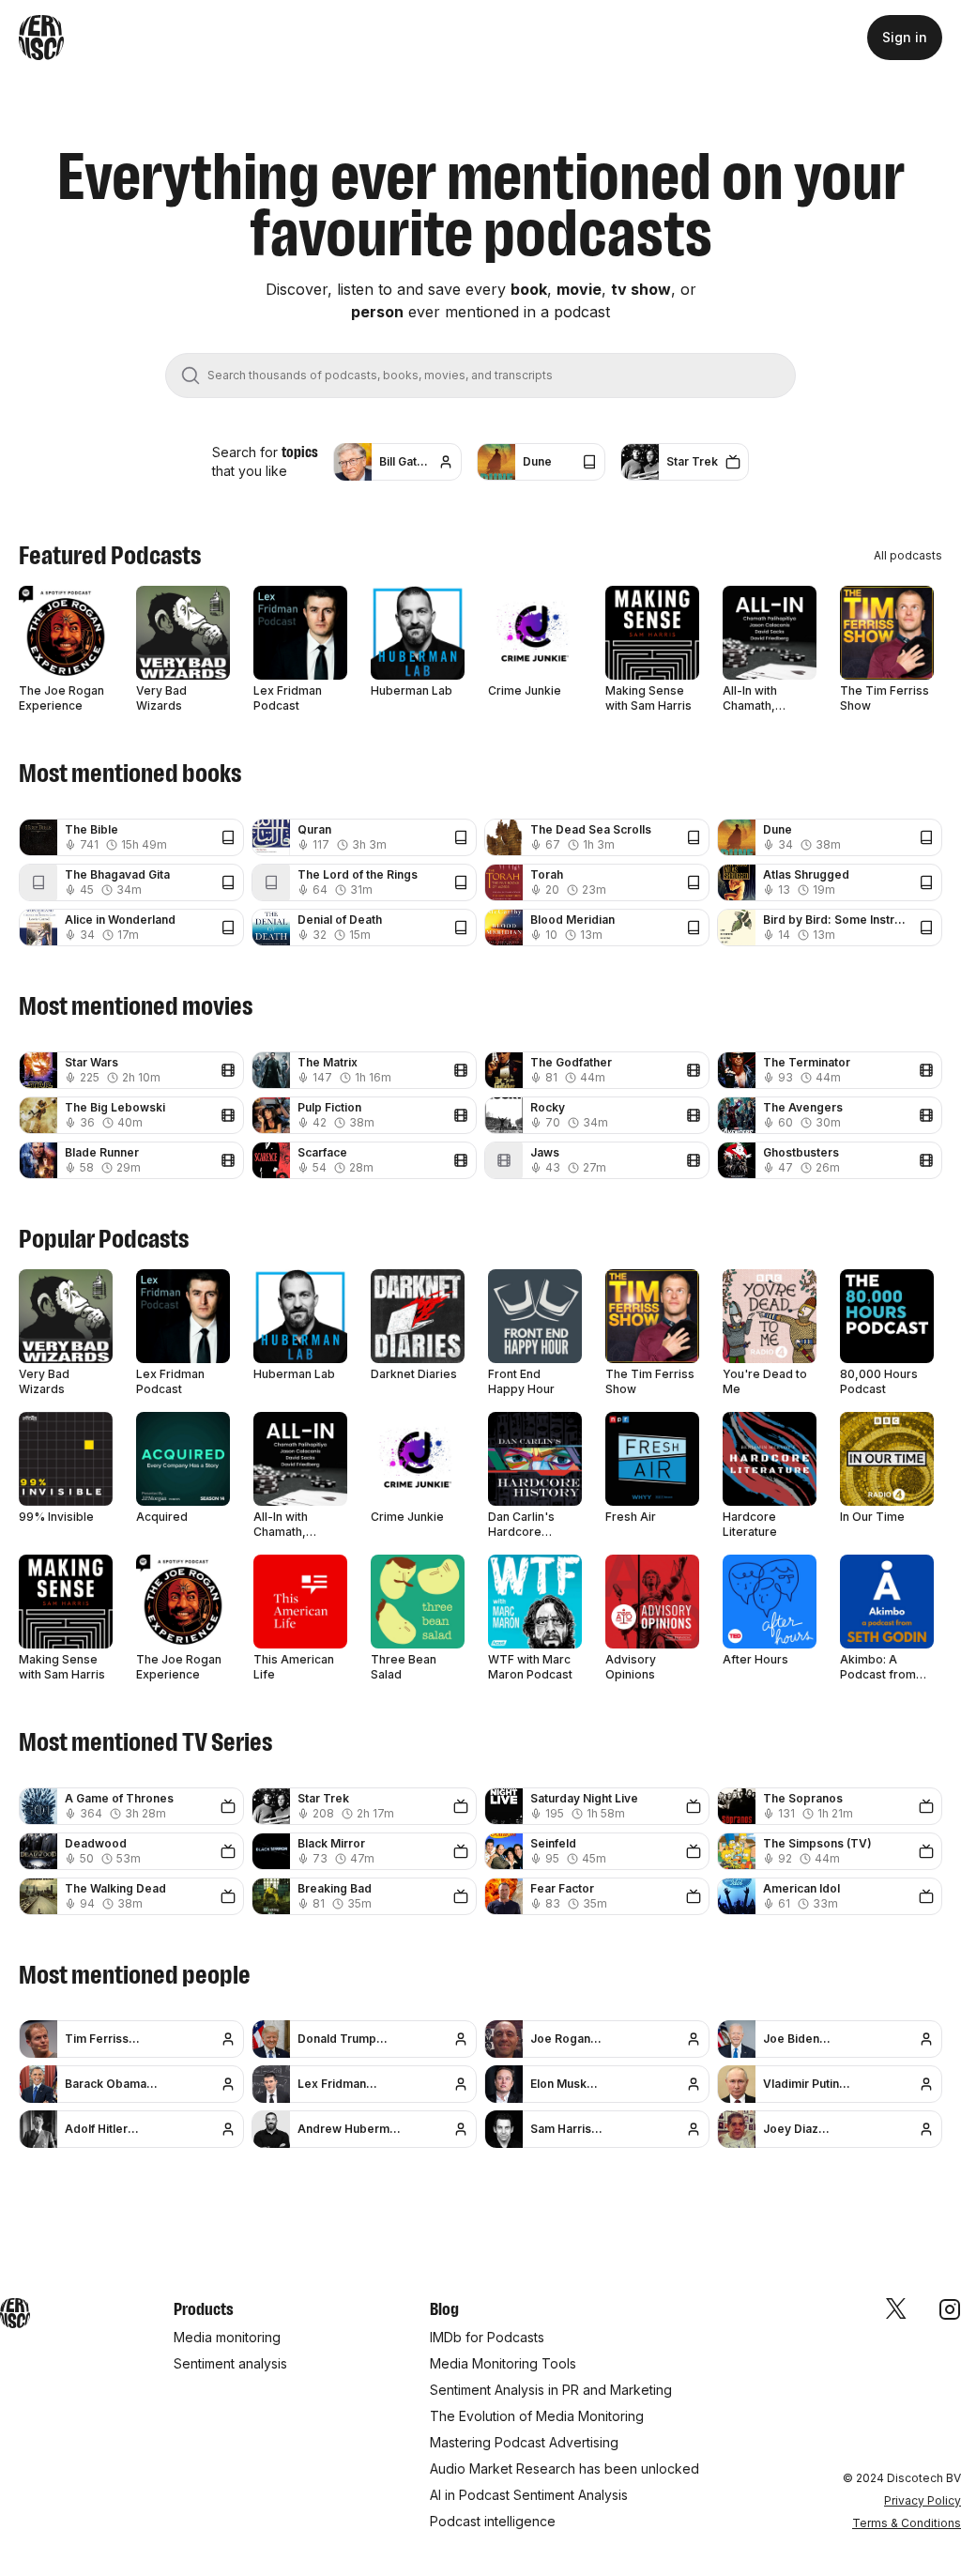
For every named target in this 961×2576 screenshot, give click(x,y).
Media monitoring (227, 2337)
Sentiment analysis (230, 2363)
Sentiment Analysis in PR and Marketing (551, 2390)
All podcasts (908, 555)
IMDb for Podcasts (487, 2337)
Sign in (905, 37)
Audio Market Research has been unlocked (564, 2469)
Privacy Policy (923, 2500)
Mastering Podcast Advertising (524, 2442)
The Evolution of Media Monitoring (537, 2416)
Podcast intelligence (493, 2521)
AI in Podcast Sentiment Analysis (529, 2495)
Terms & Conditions (907, 2523)
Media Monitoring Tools (503, 2363)
